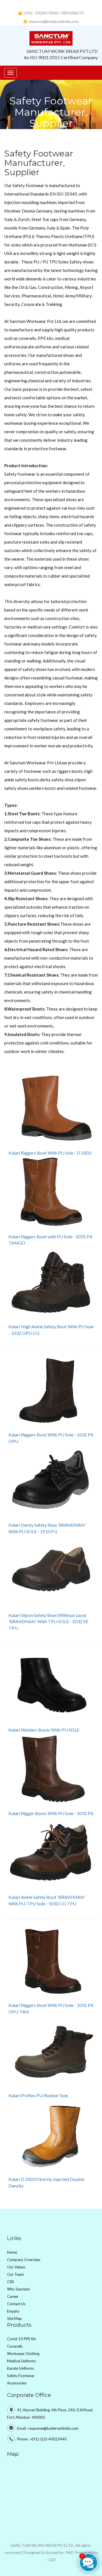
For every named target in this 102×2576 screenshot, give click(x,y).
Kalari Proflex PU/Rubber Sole (38, 2095)
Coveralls (15, 2346)
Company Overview (24, 2260)
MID (70, 2552)
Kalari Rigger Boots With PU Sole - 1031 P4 (51, 1813)
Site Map (14, 2318)
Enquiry (13, 2311)
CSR (10, 2282)
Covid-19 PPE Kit (21, 2339)
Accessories (17, 2383)
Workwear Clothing (23, 2354)
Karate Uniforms (21, 2368)
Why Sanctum (18, 2289)
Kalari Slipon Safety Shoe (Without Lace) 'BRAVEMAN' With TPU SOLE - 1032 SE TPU (48, 1622)
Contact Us (16, 2304)
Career (13, 2296)
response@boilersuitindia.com (54, 22)
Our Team (15, 2274)
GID (52, 2560)
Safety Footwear (21, 2376)
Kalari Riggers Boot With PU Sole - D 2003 (50, 1153)
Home (12, 2252)
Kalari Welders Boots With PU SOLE (44, 1730)
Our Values (16, 2267)
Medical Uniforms (22, 2361)
